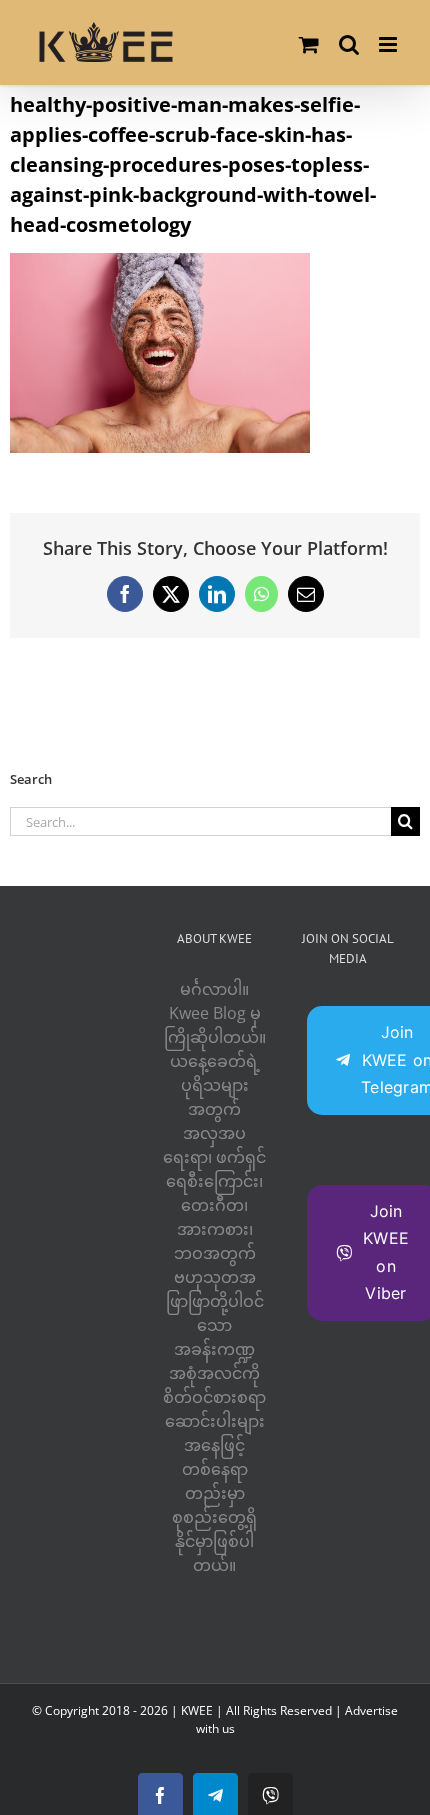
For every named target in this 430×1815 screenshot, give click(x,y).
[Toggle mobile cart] (309, 44)
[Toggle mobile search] (349, 44)
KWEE (197, 1710)
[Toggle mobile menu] (389, 44)
